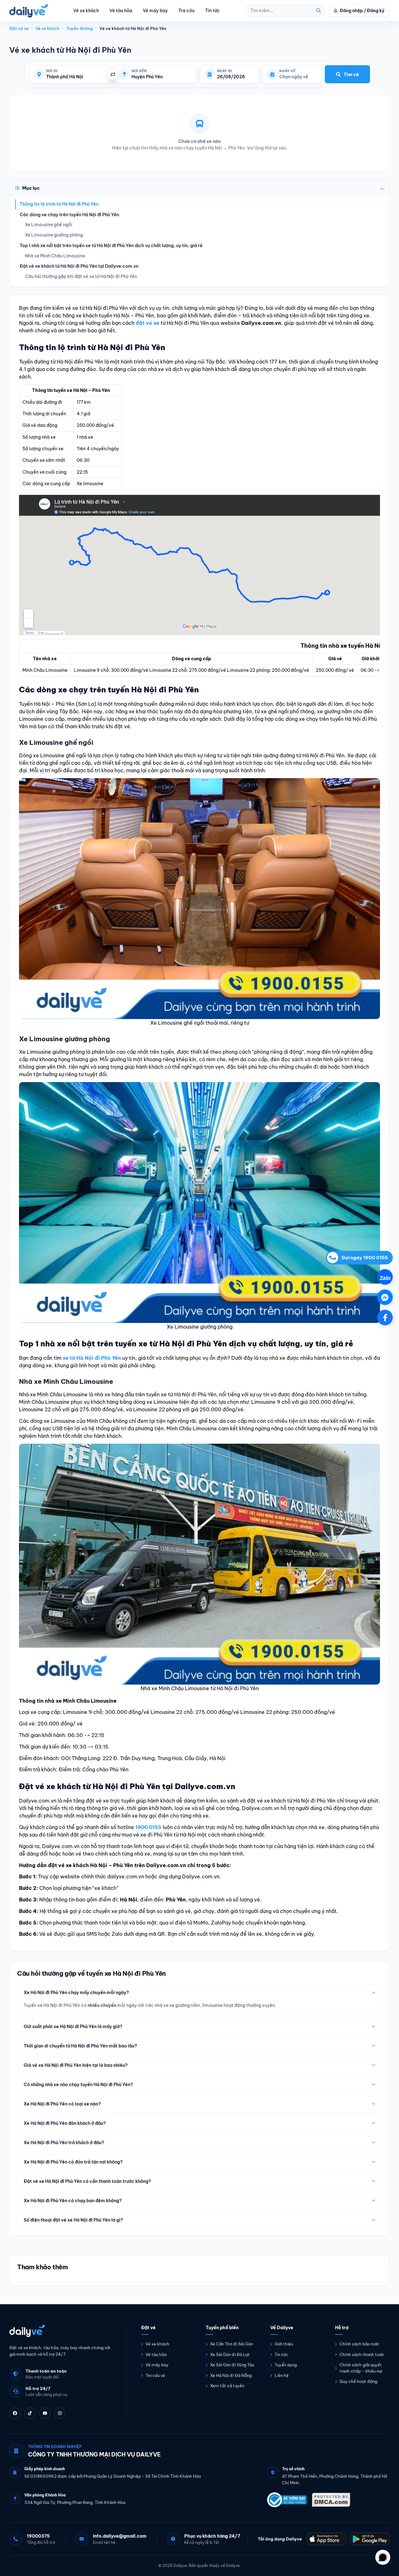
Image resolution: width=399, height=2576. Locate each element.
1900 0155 (148, 1827)
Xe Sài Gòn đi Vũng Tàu (232, 2365)
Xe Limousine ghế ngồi (49, 225)
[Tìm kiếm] (319, 11)
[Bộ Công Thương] (287, 2500)
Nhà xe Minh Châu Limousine (55, 256)
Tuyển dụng (286, 2365)
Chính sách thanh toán (362, 2354)
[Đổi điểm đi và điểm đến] (113, 74)
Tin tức (212, 11)
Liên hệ (282, 2375)
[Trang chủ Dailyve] (61, 2331)
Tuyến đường (79, 28)
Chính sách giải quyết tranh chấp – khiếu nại (361, 2368)
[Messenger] (385, 1297)
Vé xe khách (86, 11)
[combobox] (76, 77)
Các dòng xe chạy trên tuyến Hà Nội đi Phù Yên (69, 215)
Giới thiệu (284, 2344)
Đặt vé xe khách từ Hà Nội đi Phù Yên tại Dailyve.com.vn (79, 266)
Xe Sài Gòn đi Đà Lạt (230, 2354)
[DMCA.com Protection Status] (331, 2500)
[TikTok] (30, 2413)
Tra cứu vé (155, 2375)
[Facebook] (15, 2413)
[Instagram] (60, 2413)
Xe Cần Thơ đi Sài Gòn (231, 2344)
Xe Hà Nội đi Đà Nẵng (231, 2375)
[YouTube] (45, 2413)
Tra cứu (186, 11)
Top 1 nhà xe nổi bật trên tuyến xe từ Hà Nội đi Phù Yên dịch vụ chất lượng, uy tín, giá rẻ (111, 246)
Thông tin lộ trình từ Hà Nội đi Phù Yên (59, 204)
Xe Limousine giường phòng (54, 235)
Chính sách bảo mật (359, 2344)
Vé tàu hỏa (121, 11)
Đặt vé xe (19, 28)
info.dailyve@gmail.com (120, 2536)
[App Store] (327, 2539)
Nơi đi (52, 71)
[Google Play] (370, 2539)
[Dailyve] (29, 11)
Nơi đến (139, 71)
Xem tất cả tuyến (227, 2386)
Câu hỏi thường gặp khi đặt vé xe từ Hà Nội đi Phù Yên (81, 276)
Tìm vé (351, 74)
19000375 (38, 2536)
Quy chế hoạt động (358, 2381)
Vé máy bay (155, 11)
